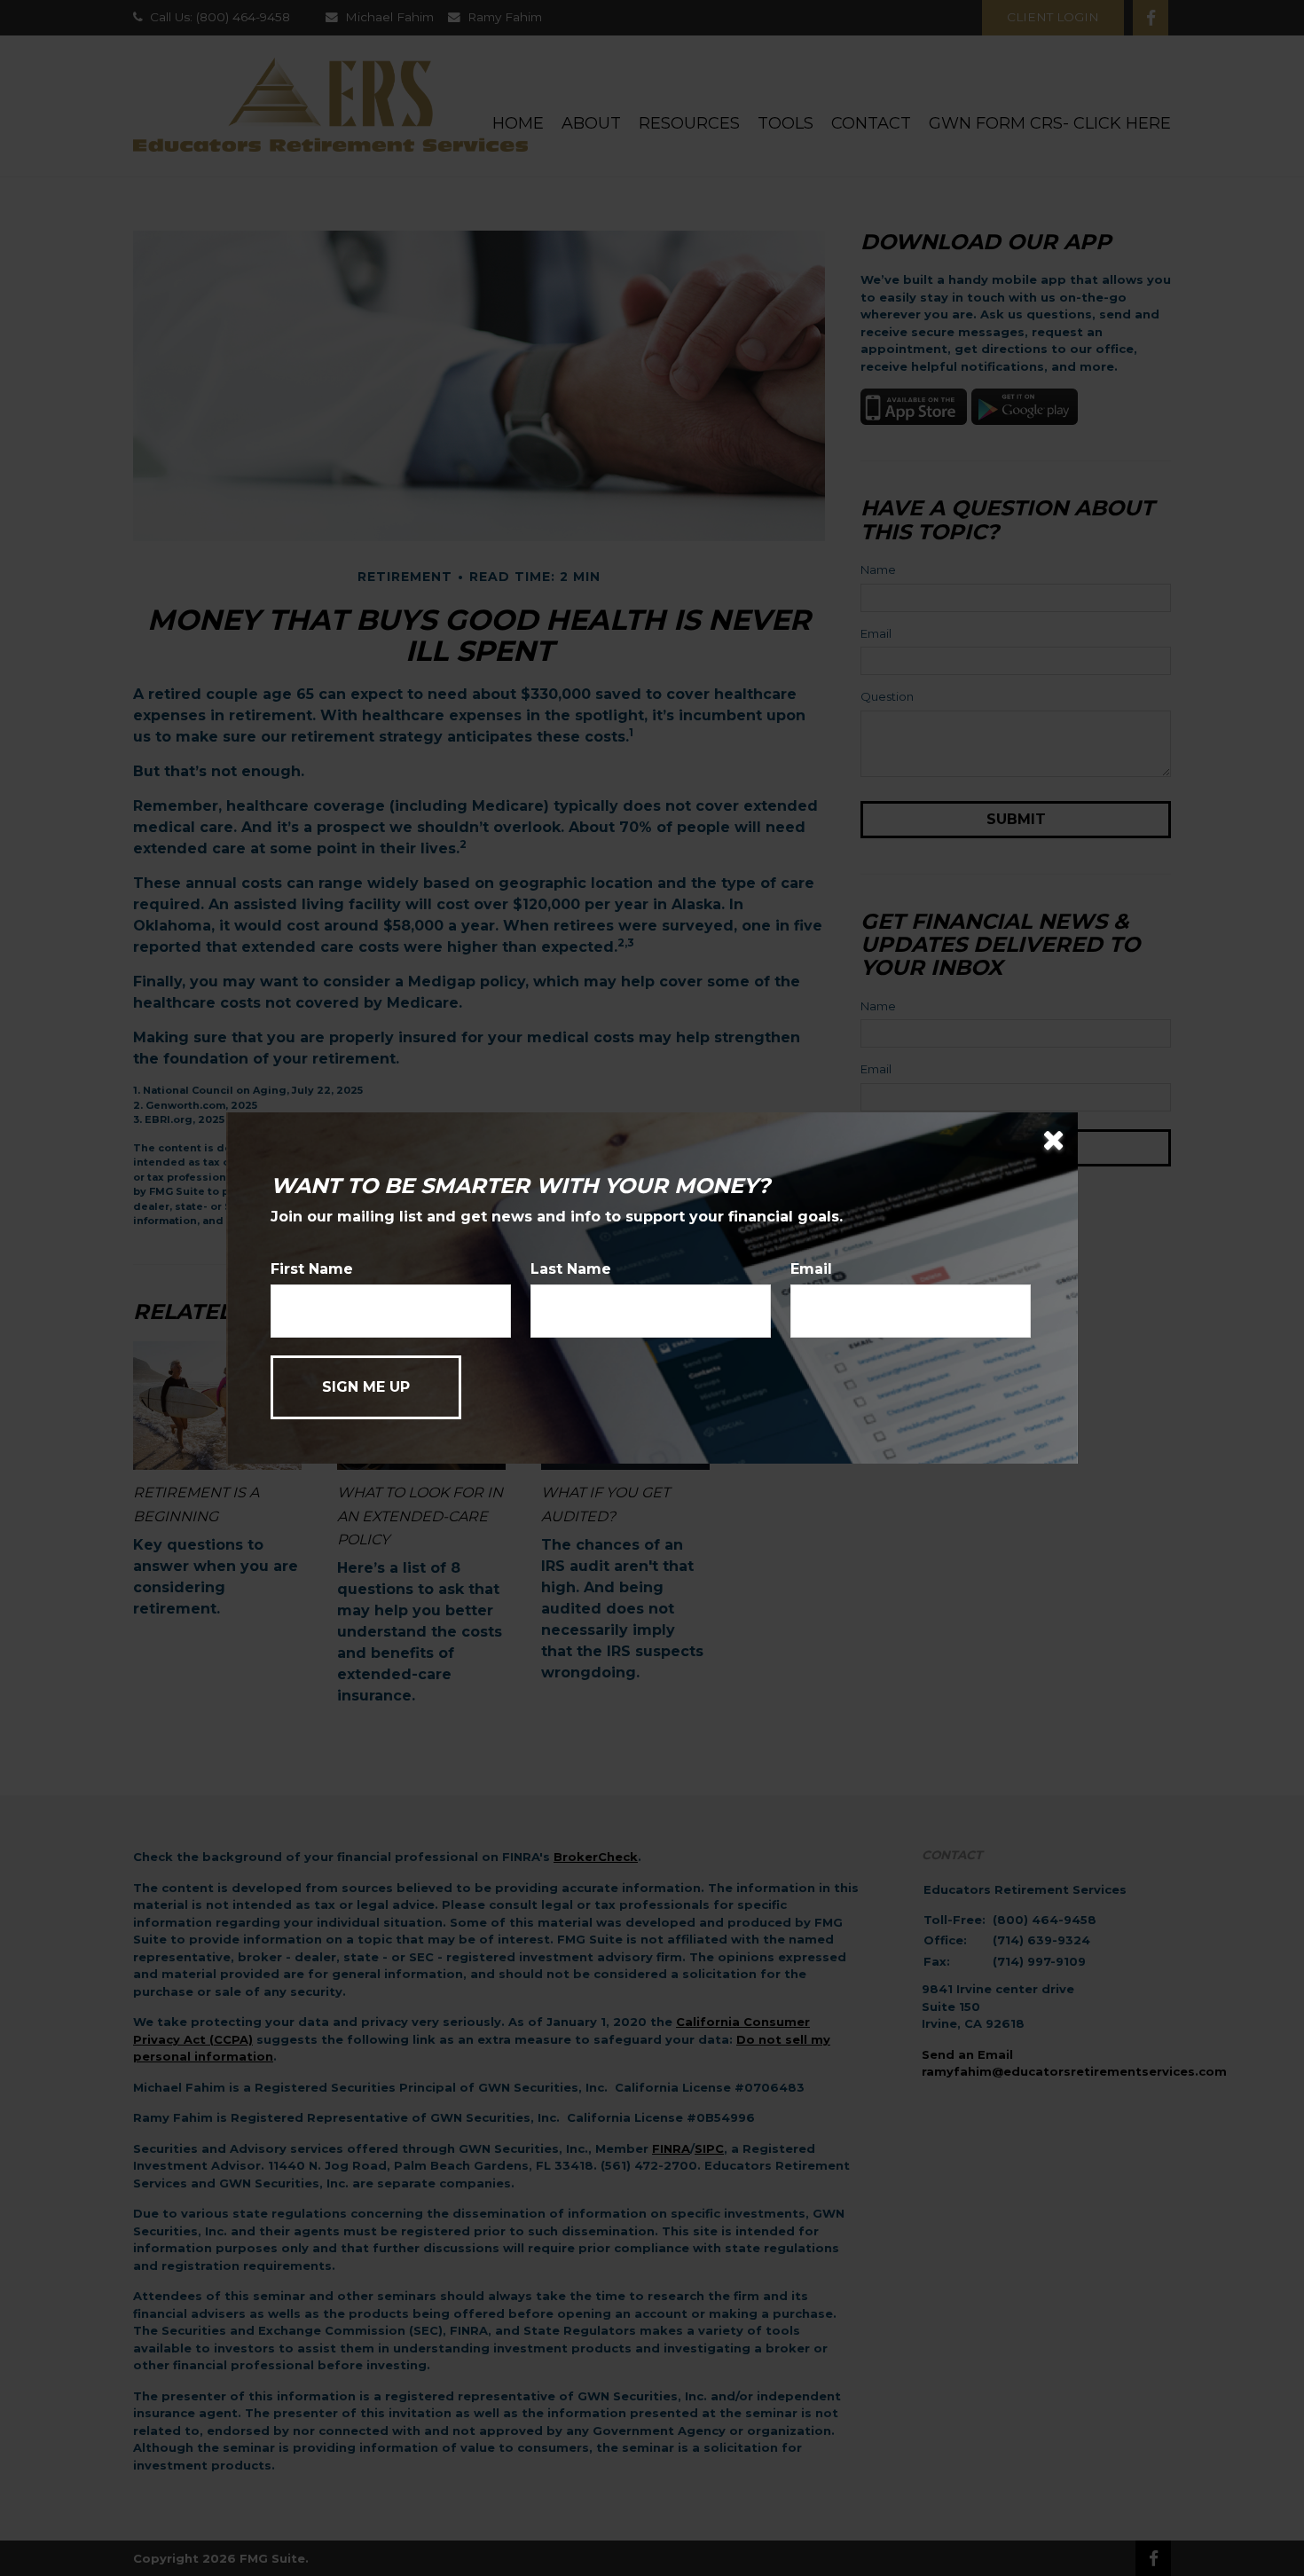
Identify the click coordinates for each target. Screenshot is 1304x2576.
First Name (312, 1269)
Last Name (571, 1269)
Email (811, 1269)
